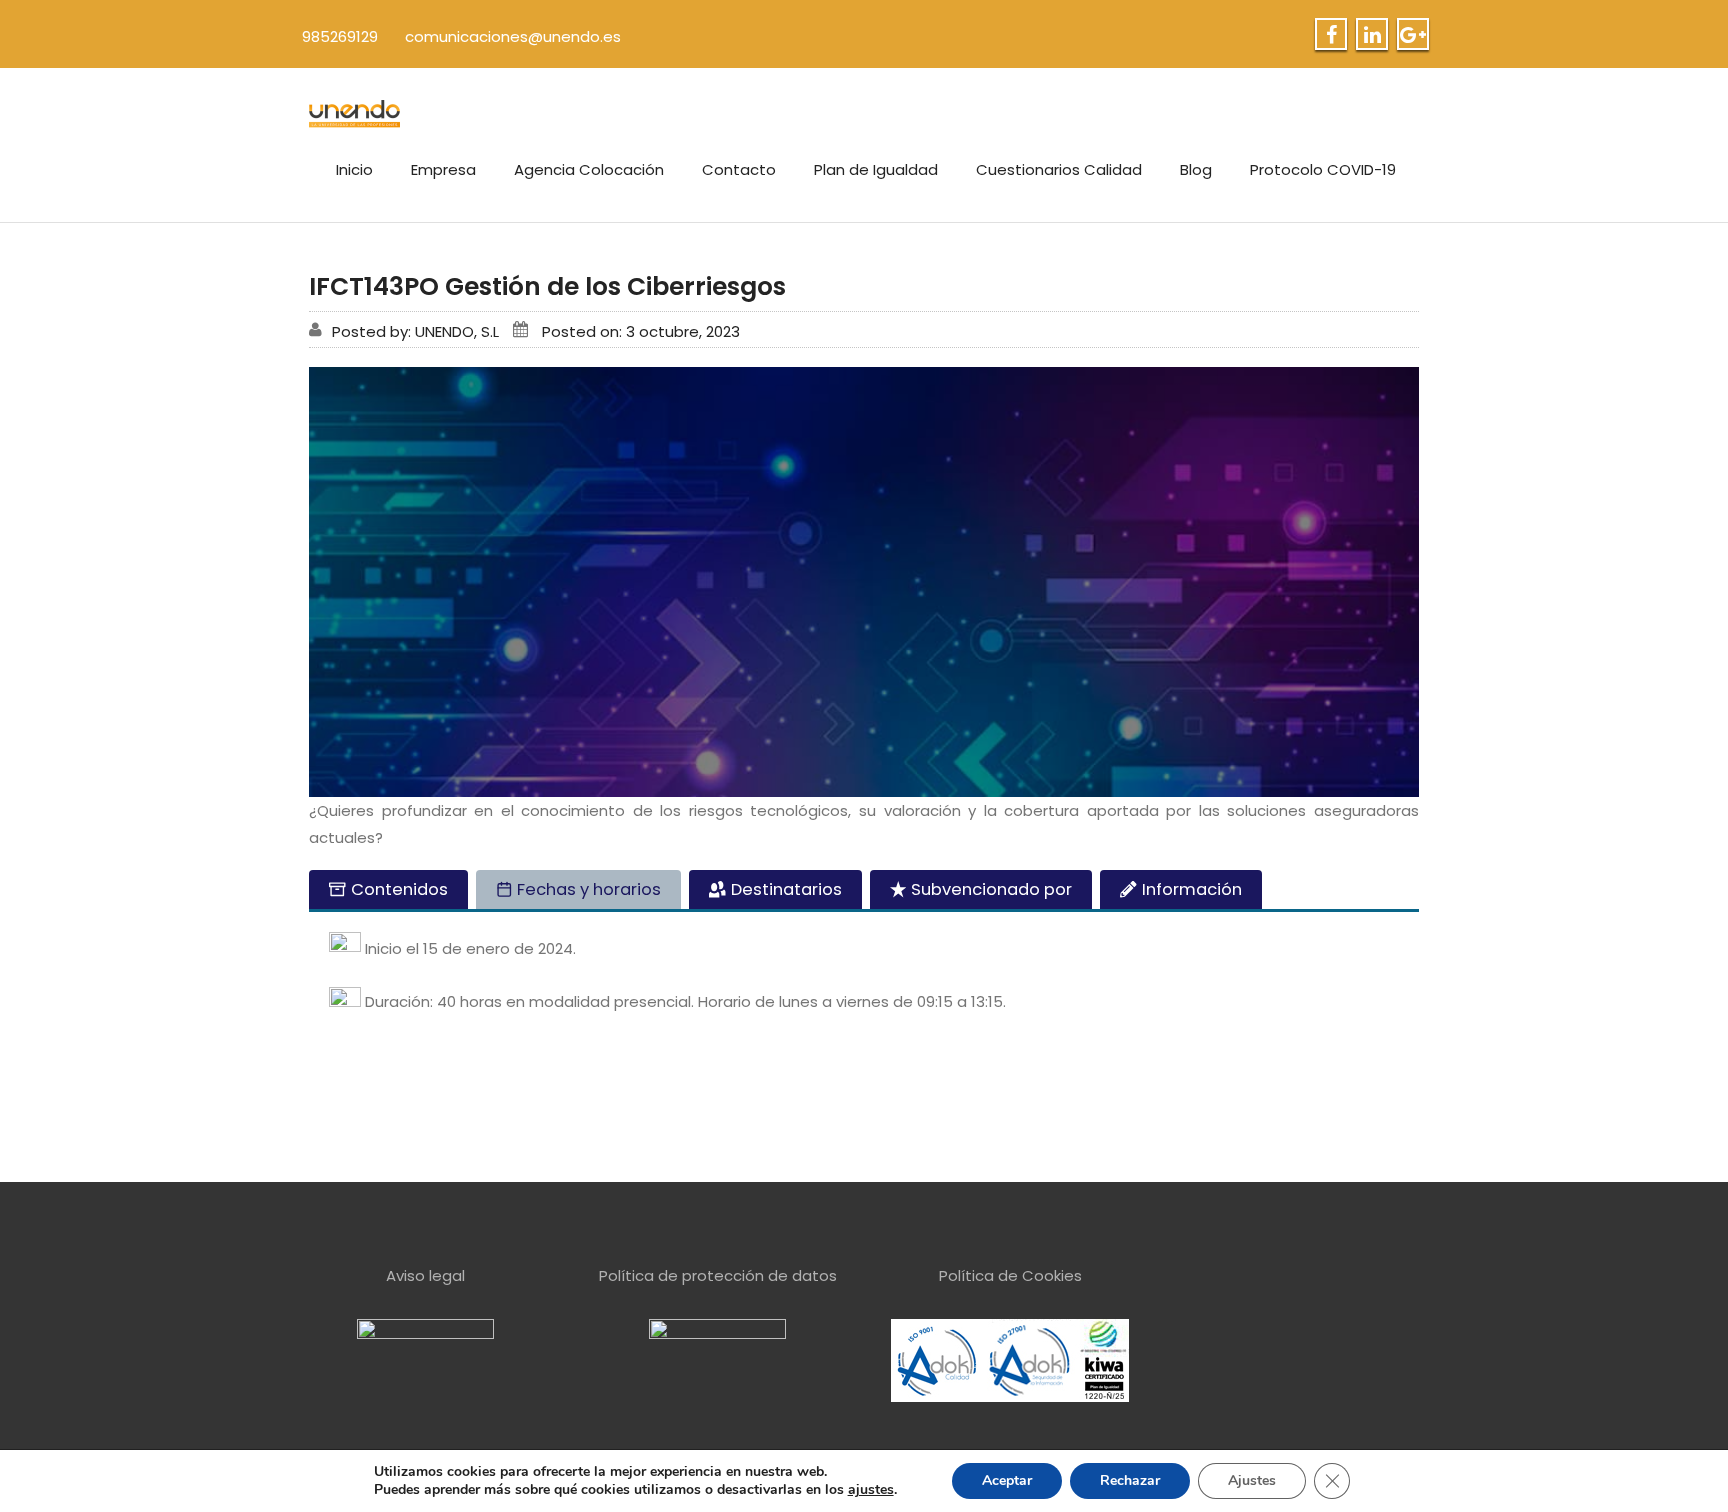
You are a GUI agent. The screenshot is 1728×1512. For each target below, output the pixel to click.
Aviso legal (425, 1275)
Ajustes (1252, 1480)
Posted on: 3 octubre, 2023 (641, 331)
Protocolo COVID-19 (1323, 169)
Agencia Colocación (589, 169)
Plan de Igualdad (876, 169)
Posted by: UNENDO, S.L (415, 331)
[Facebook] (1331, 35)
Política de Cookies (1010, 1275)
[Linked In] (1372, 35)
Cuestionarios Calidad (1059, 169)
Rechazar (1130, 1480)
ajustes (871, 1490)
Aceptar (1007, 1480)
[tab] (388, 889)
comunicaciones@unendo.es (513, 36)
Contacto (739, 169)
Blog (1196, 169)
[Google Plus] (1413, 35)
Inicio (354, 169)
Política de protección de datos (718, 1275)
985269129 (340, 36)
